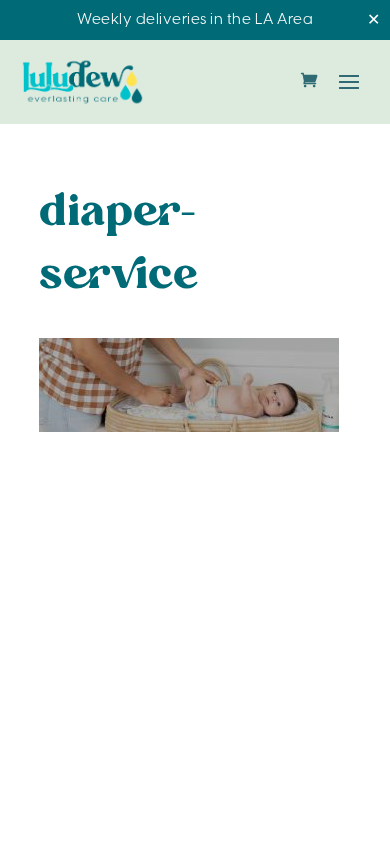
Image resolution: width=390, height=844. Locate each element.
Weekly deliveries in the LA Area (195, 20)
